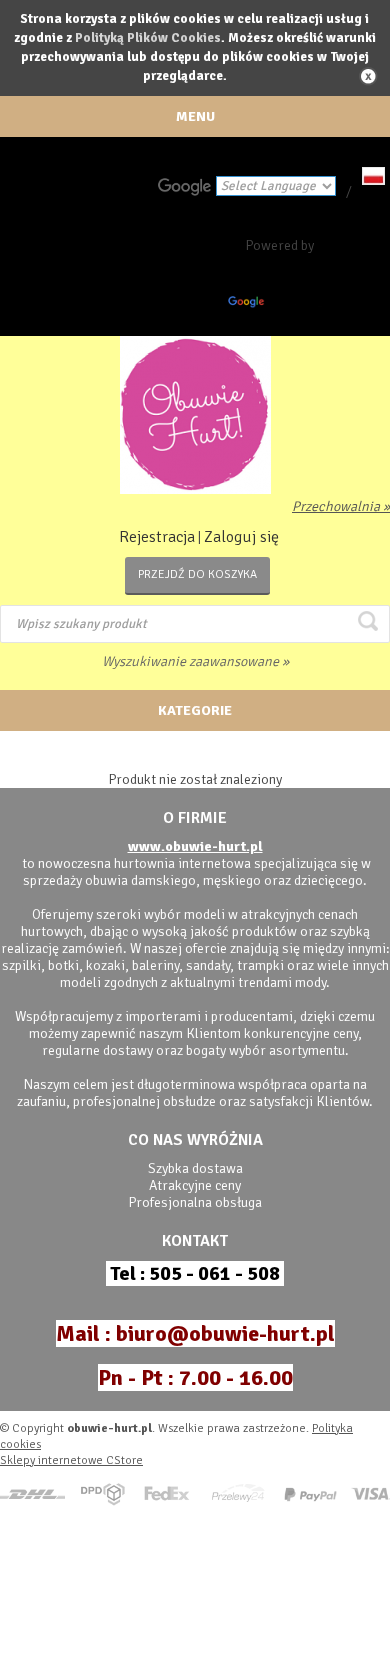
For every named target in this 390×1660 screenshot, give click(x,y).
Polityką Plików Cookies (148, 38)
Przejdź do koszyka (197, 574)
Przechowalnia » (341, 506)
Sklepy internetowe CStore (71, 1460)
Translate (296, 305)
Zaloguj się (241, 537)
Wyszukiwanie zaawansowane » (195, 661)
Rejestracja (157, 537)
